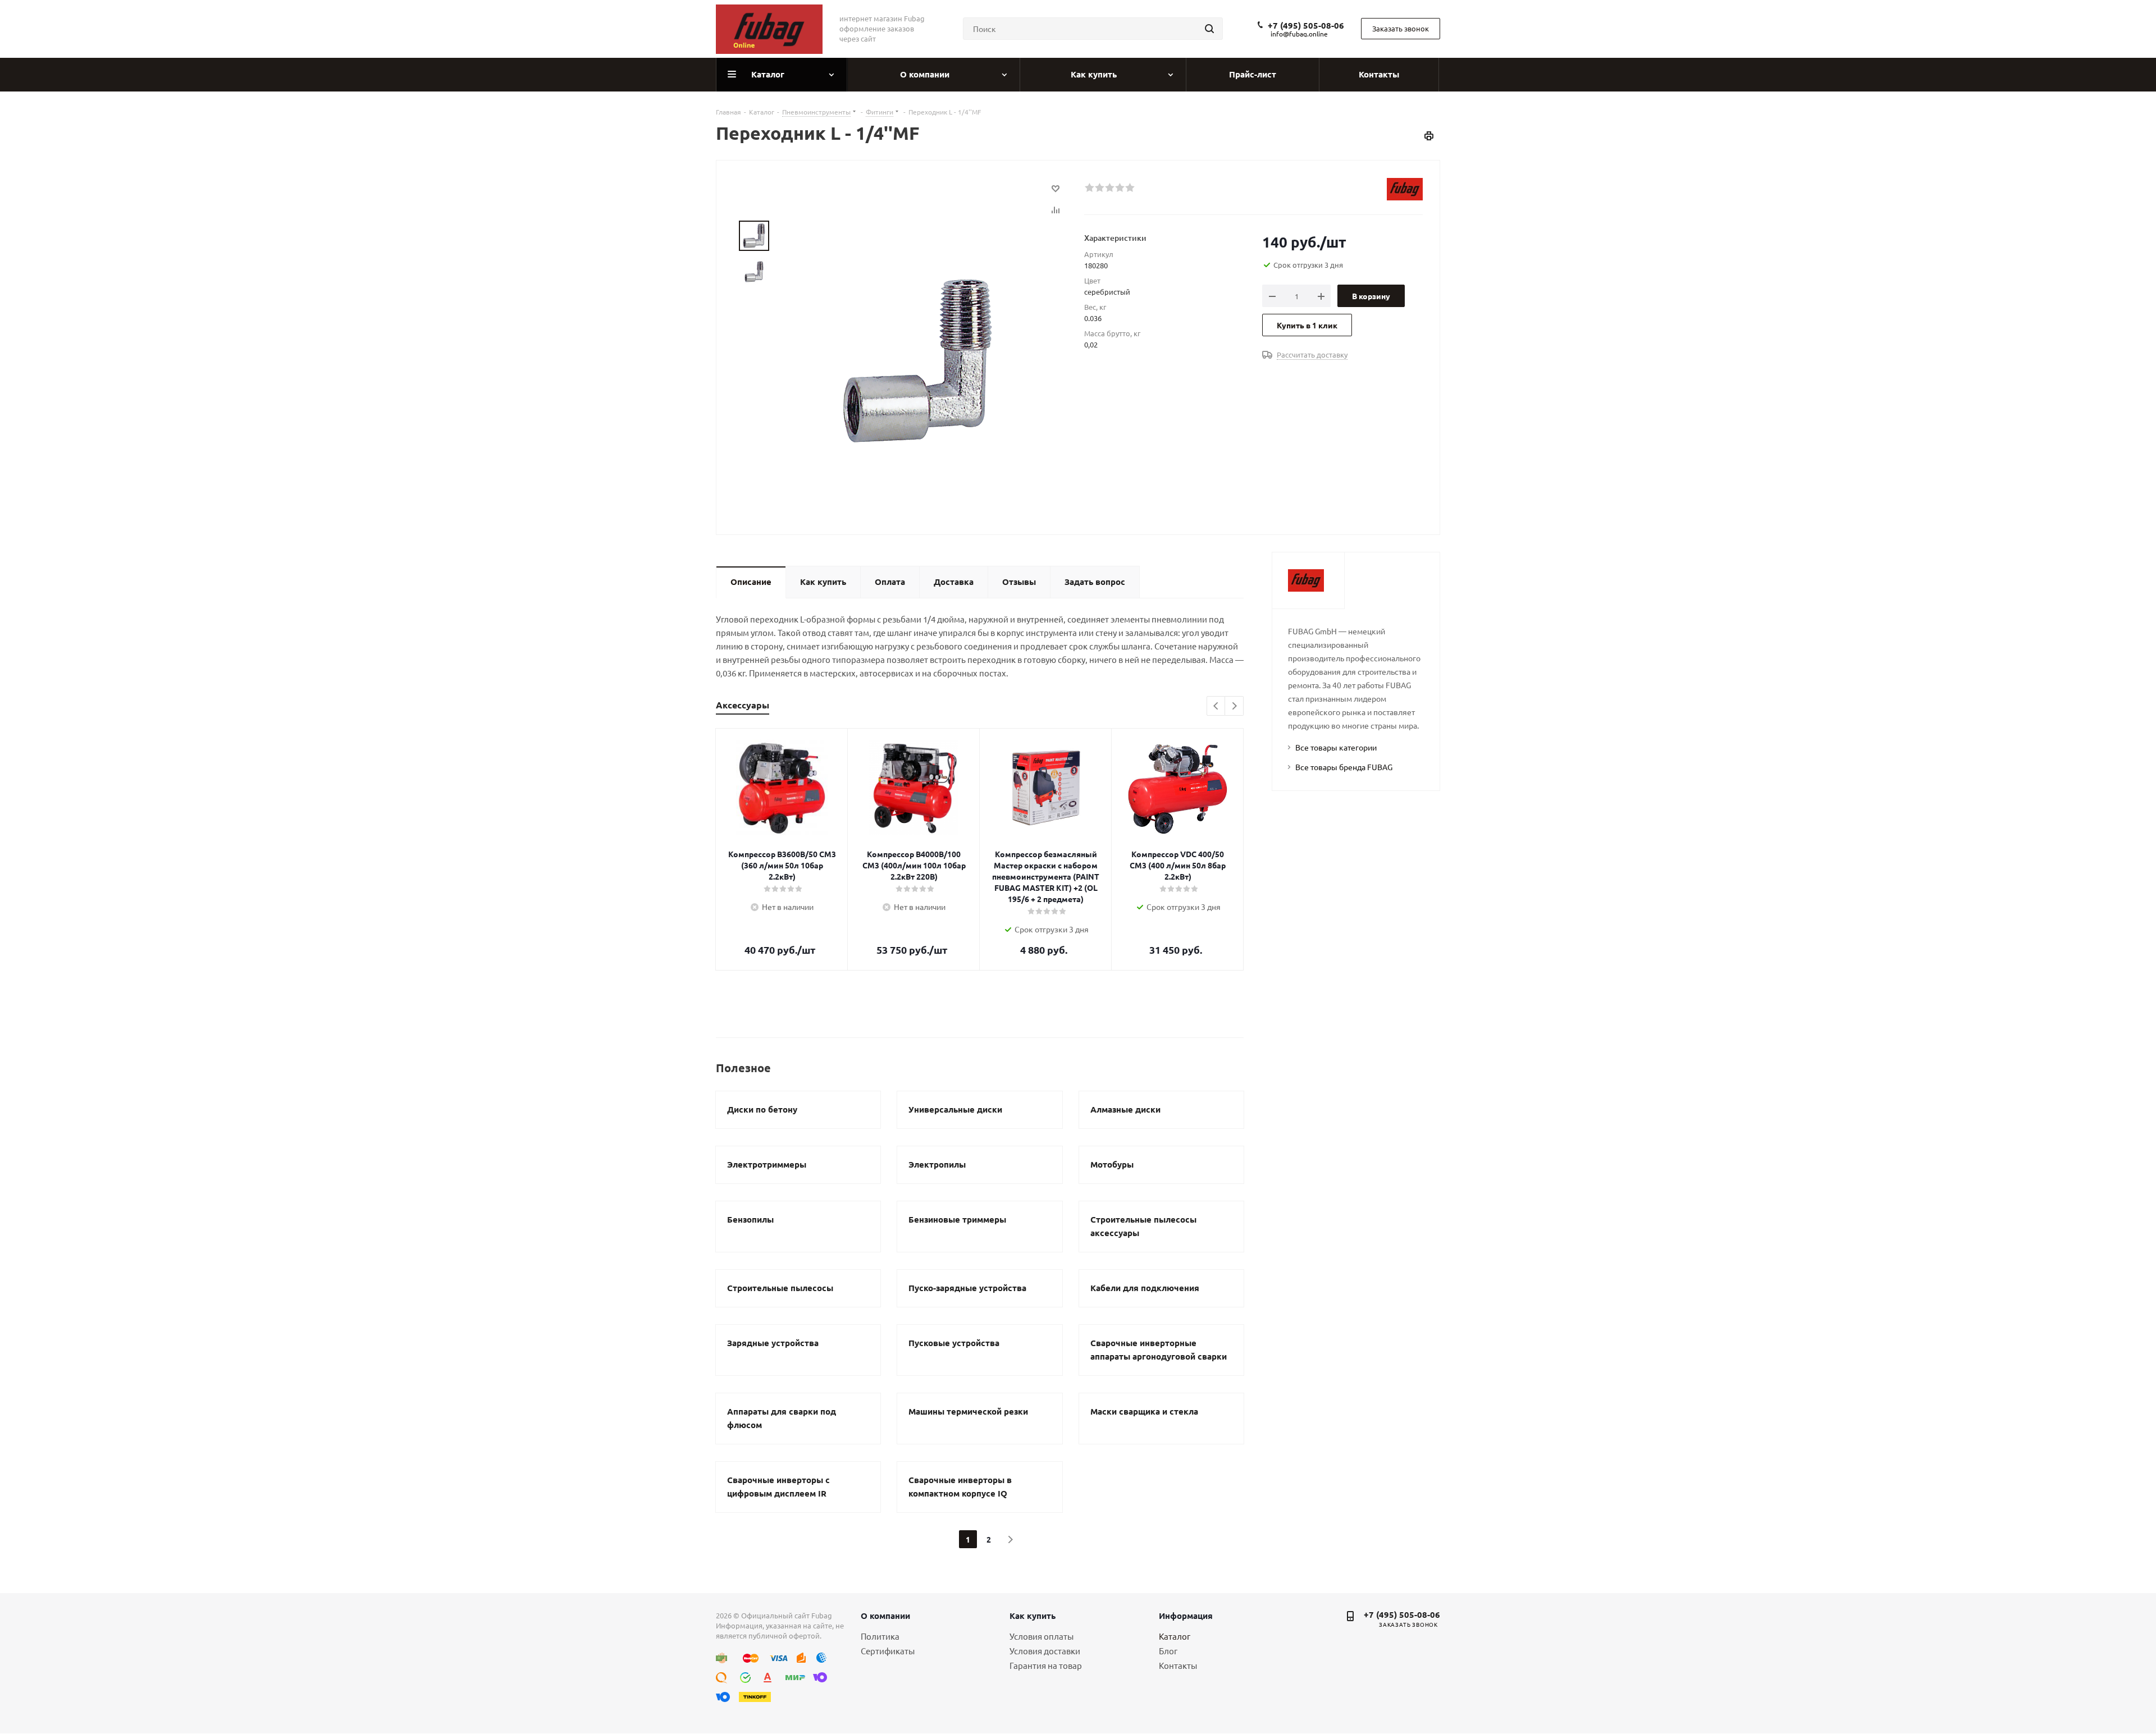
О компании (885, 1616)
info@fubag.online (1299, 34)
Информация (1186, 1616)
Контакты (1178, 1665)
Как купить (1033, 1616)
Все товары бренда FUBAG (1344, 767)
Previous (1216, 706)
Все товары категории (1336, 747)
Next (1234, 706)
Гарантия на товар (1046, 1665)
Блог (1168, 1651)
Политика (880, 1636)
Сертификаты (888, 1651)
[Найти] (1209, 29)
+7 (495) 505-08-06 (1306, 25)
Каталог (1175, 1636)
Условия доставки (1045, 1651)
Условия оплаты (1042, 1636)
